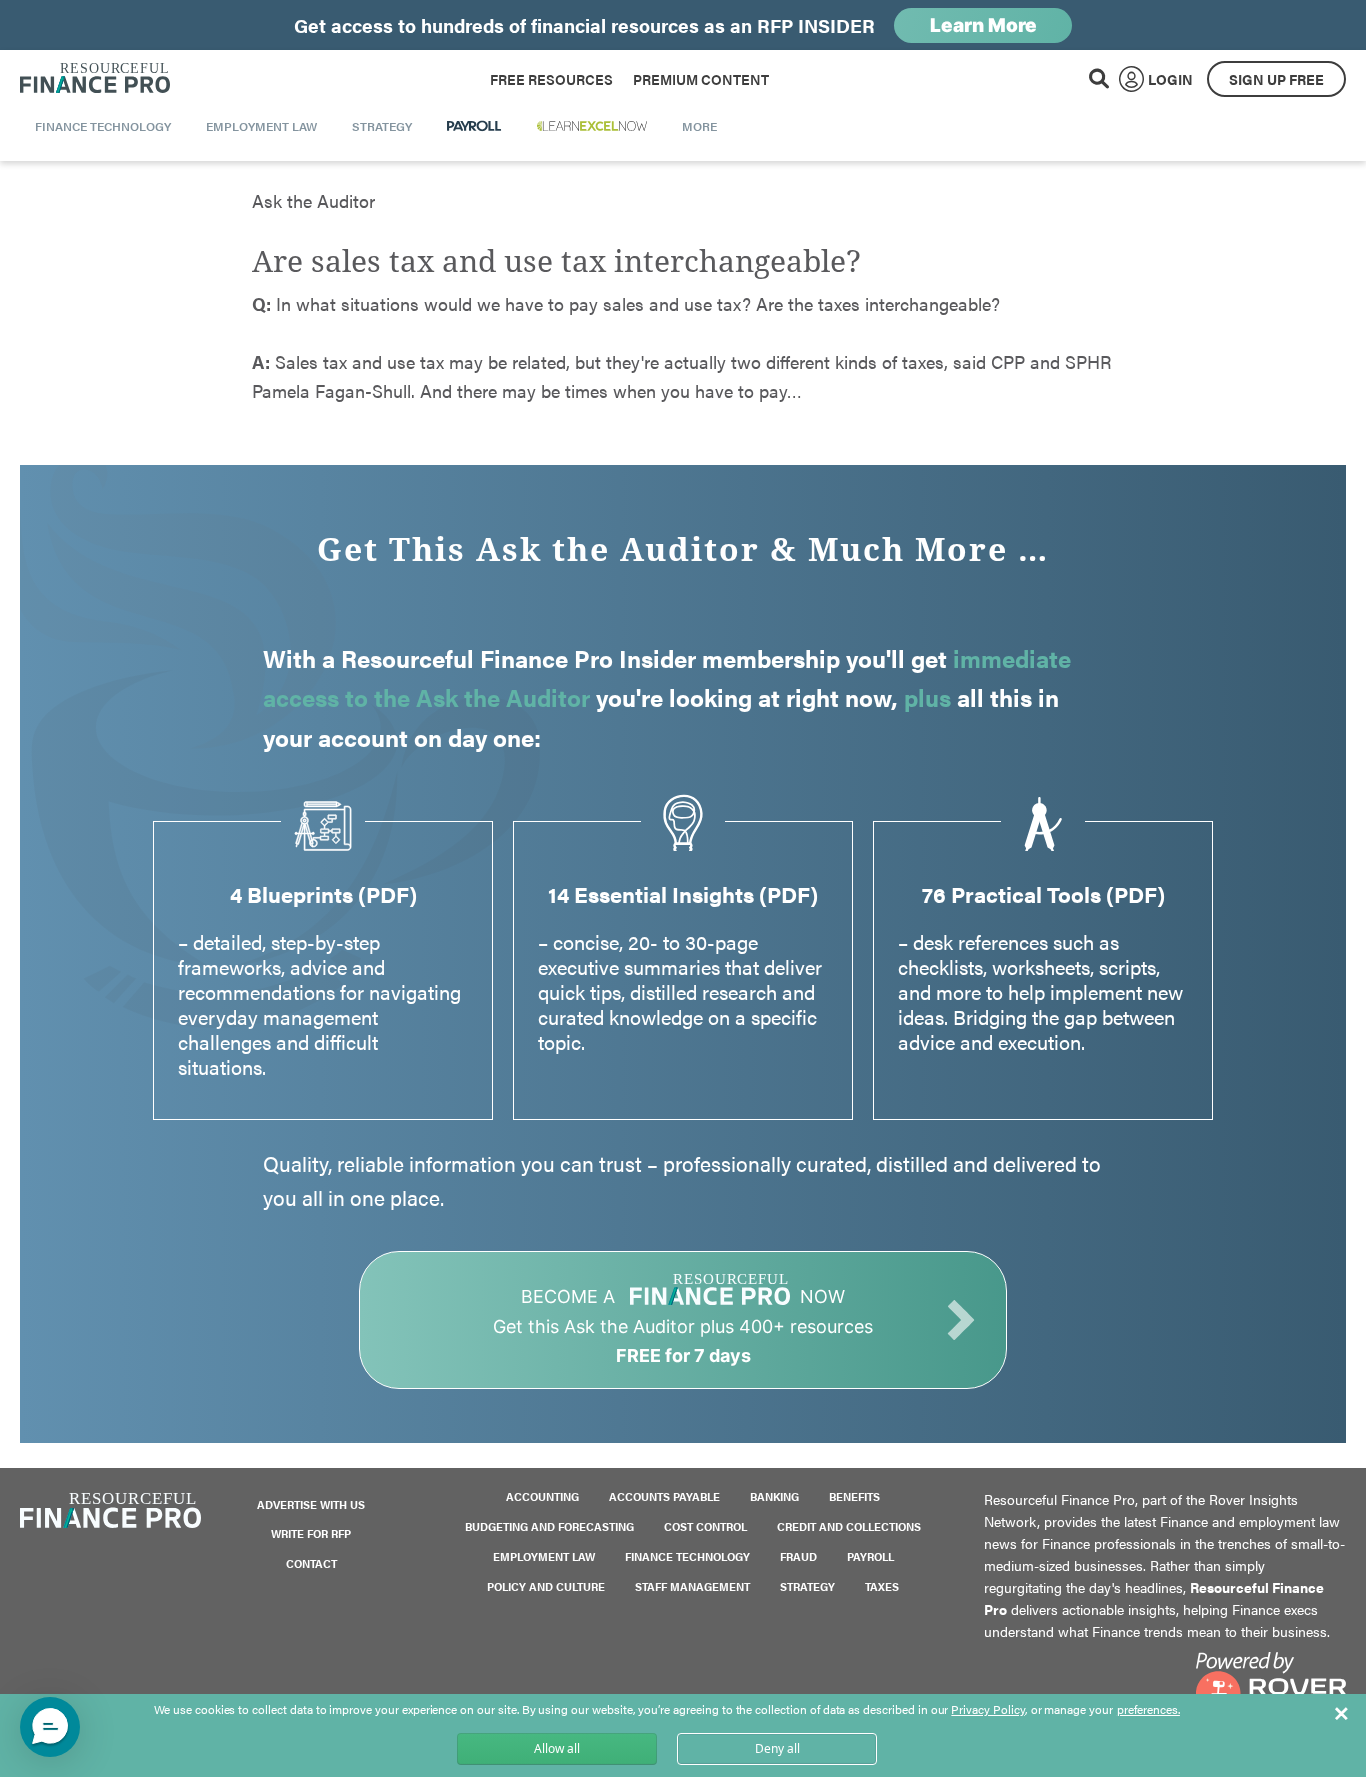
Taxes (882, 1586)
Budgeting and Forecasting (549, 1526)
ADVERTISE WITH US (311, 1504)
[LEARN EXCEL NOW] (592, 126)
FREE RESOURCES (551, 79)
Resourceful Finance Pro (95, 79)
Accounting (542, 1496)
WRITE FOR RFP (311, 1533)
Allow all (557, 1748)
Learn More (983, 25)
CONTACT (311, 1563)
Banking (774, 1496)
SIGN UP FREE (1276, 79)
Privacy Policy (987, 1709)
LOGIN (1170, 79)
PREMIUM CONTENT (701, 79)
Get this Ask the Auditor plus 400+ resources (683, 1326)
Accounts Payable (664, 1496)
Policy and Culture (546, 1586)
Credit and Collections (849, 1526)
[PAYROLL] (474, 126)
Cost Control (705, 1526)
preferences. (1148, 1710)
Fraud (798, 1556)
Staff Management (692, 1586)
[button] (50, 1727)
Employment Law (544, 1556)
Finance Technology (687, 1556)
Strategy (807, 1586)
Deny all (777, 1748)
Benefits (854, 1496)
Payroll (870, 1556)
